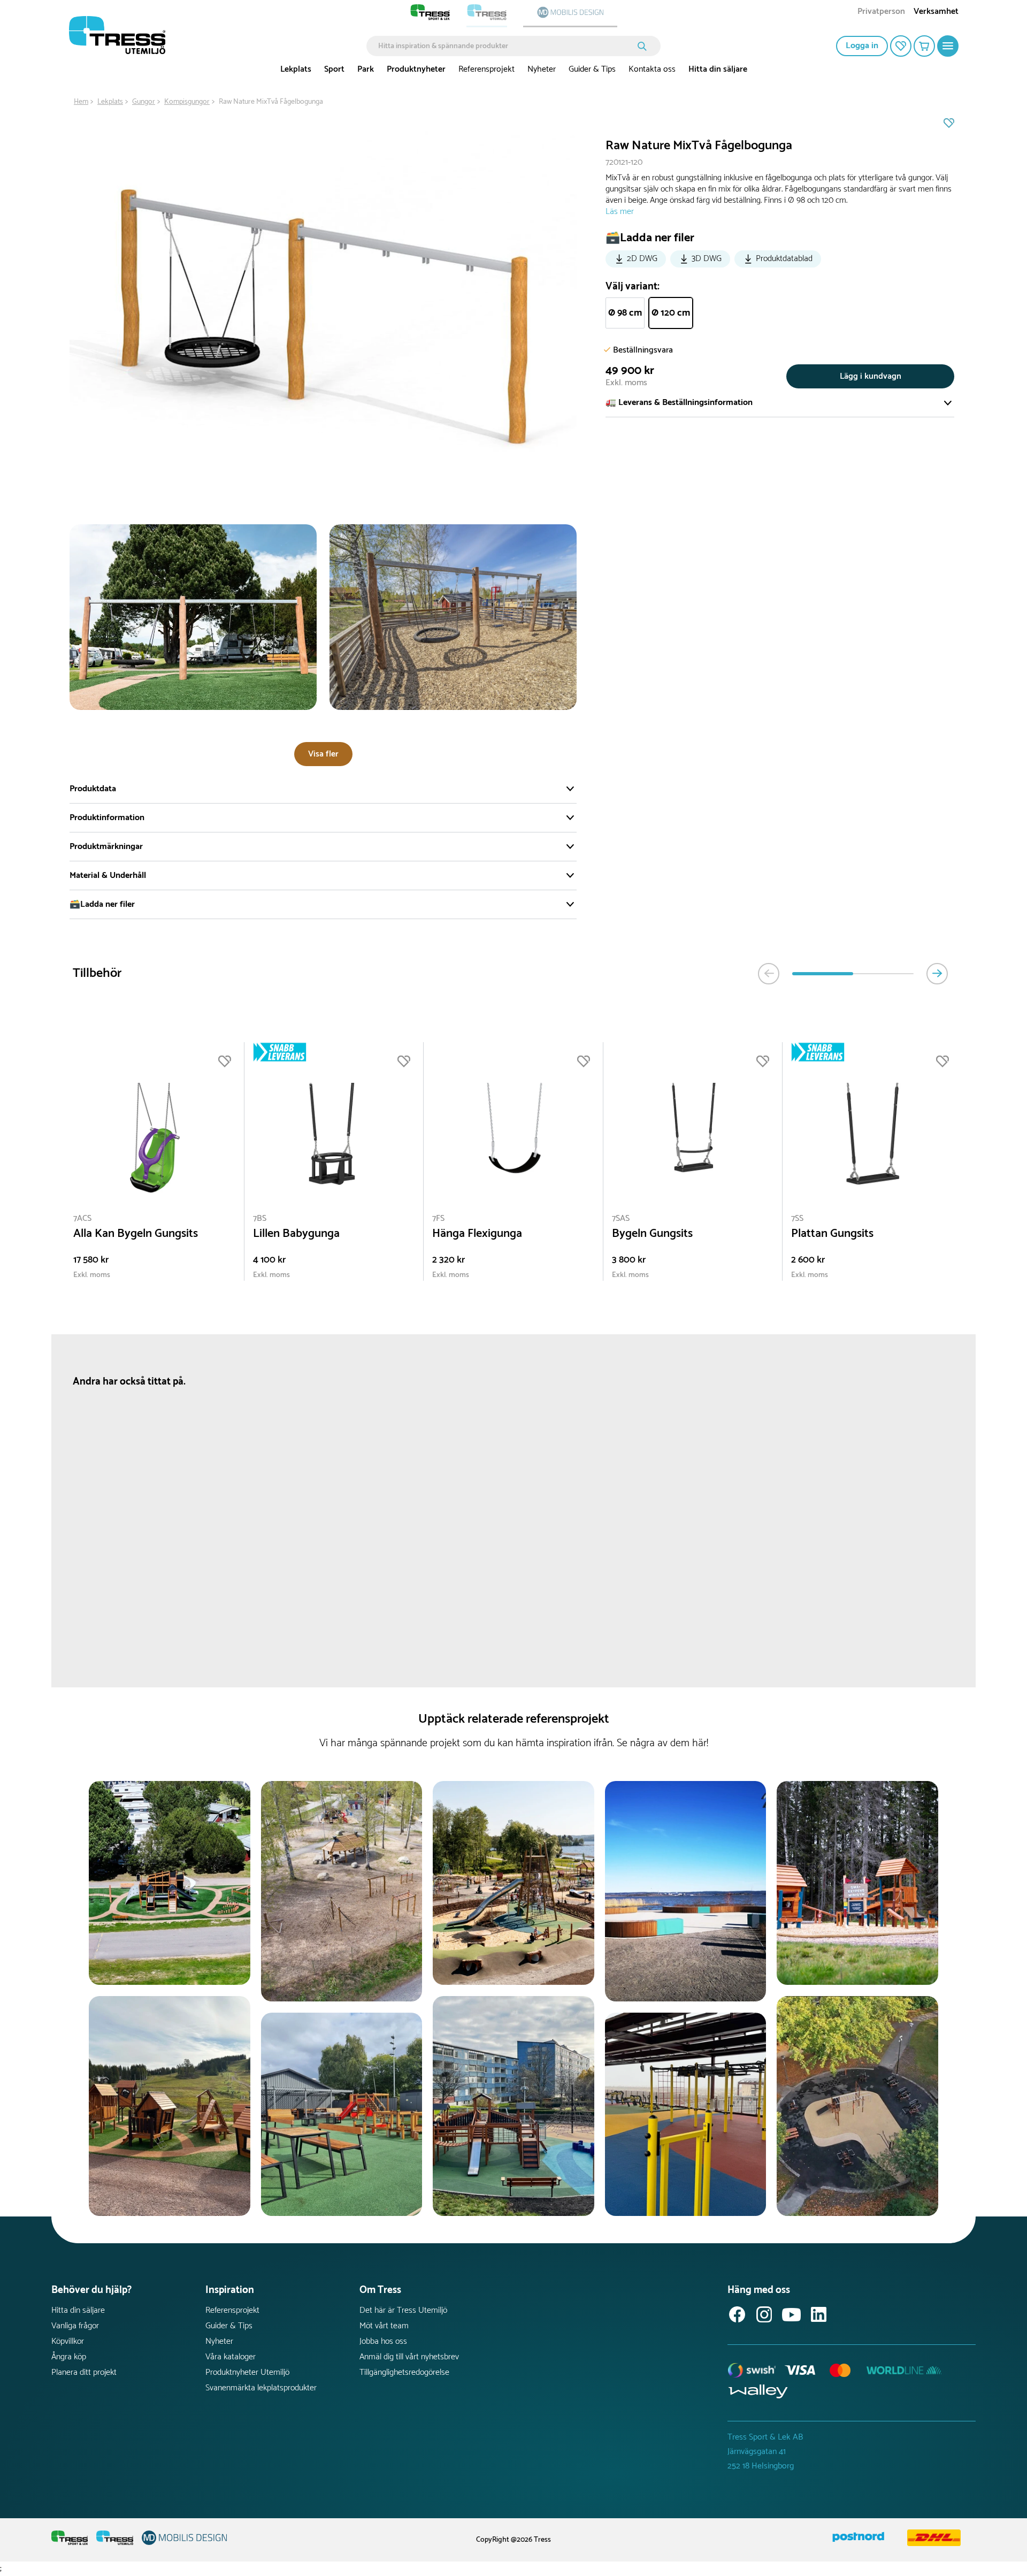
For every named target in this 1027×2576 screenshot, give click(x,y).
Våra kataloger (231, 2357)
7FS (438, 1218)
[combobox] (506, 46)
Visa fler (323, 754)
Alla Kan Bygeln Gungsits (136, 1234)
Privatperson (881, 13)
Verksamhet (936, 13)
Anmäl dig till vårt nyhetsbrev (409, 2357)
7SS (797, 1218)
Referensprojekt (486, 69)
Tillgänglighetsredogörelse (404, 2372)
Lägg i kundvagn (871, 376)
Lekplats (296, 69)
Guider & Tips (592, 69)
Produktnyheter (416, 69)
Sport (334, 69)
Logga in (862, 46)
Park (366, 69)
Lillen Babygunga (296, 1234)
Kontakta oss (652, 69)
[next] (937, 974)
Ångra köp (69, 2357)
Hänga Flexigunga (477, 1234)
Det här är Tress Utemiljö (403, 2310)
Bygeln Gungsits (652, 1234)
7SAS (621, 1218)
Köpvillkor (68, 2341)
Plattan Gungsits (832, 1234)
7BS (260, 1218)
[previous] (769, 974)
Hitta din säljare (718, 69)
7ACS (82, 1218)
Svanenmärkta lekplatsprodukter (261, 2388)
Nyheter (542, 69)
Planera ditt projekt (84, 2372)
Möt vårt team (384, 2326)
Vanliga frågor (75, 2326)
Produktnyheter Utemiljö (247, 2372)
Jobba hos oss (383, 2341)
